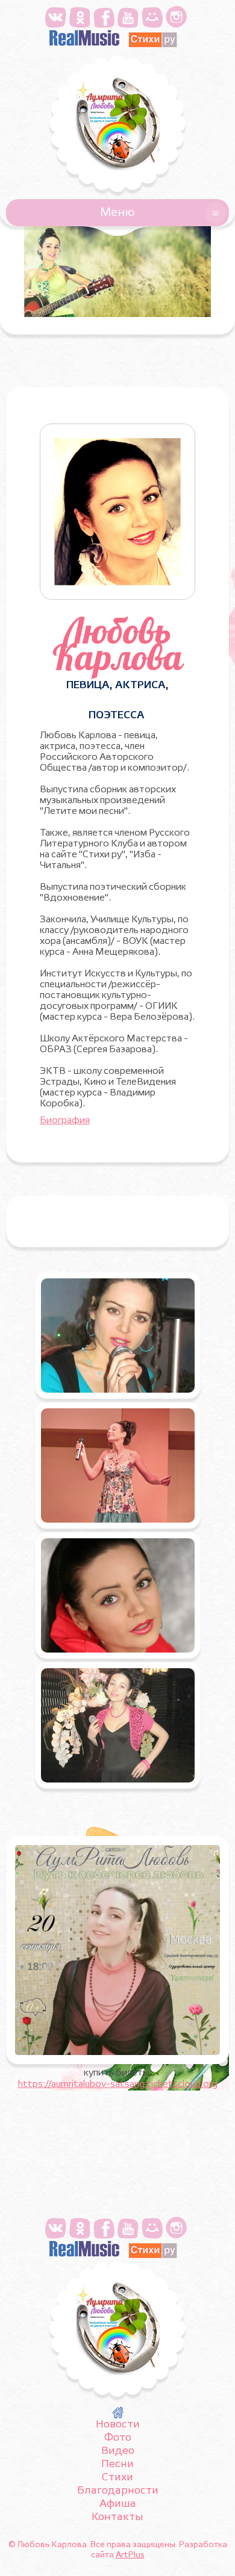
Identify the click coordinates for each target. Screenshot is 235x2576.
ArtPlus (130, 2555)
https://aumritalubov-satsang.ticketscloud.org (118, 2085)
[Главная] (117, 2413)
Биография (65, 1121)
